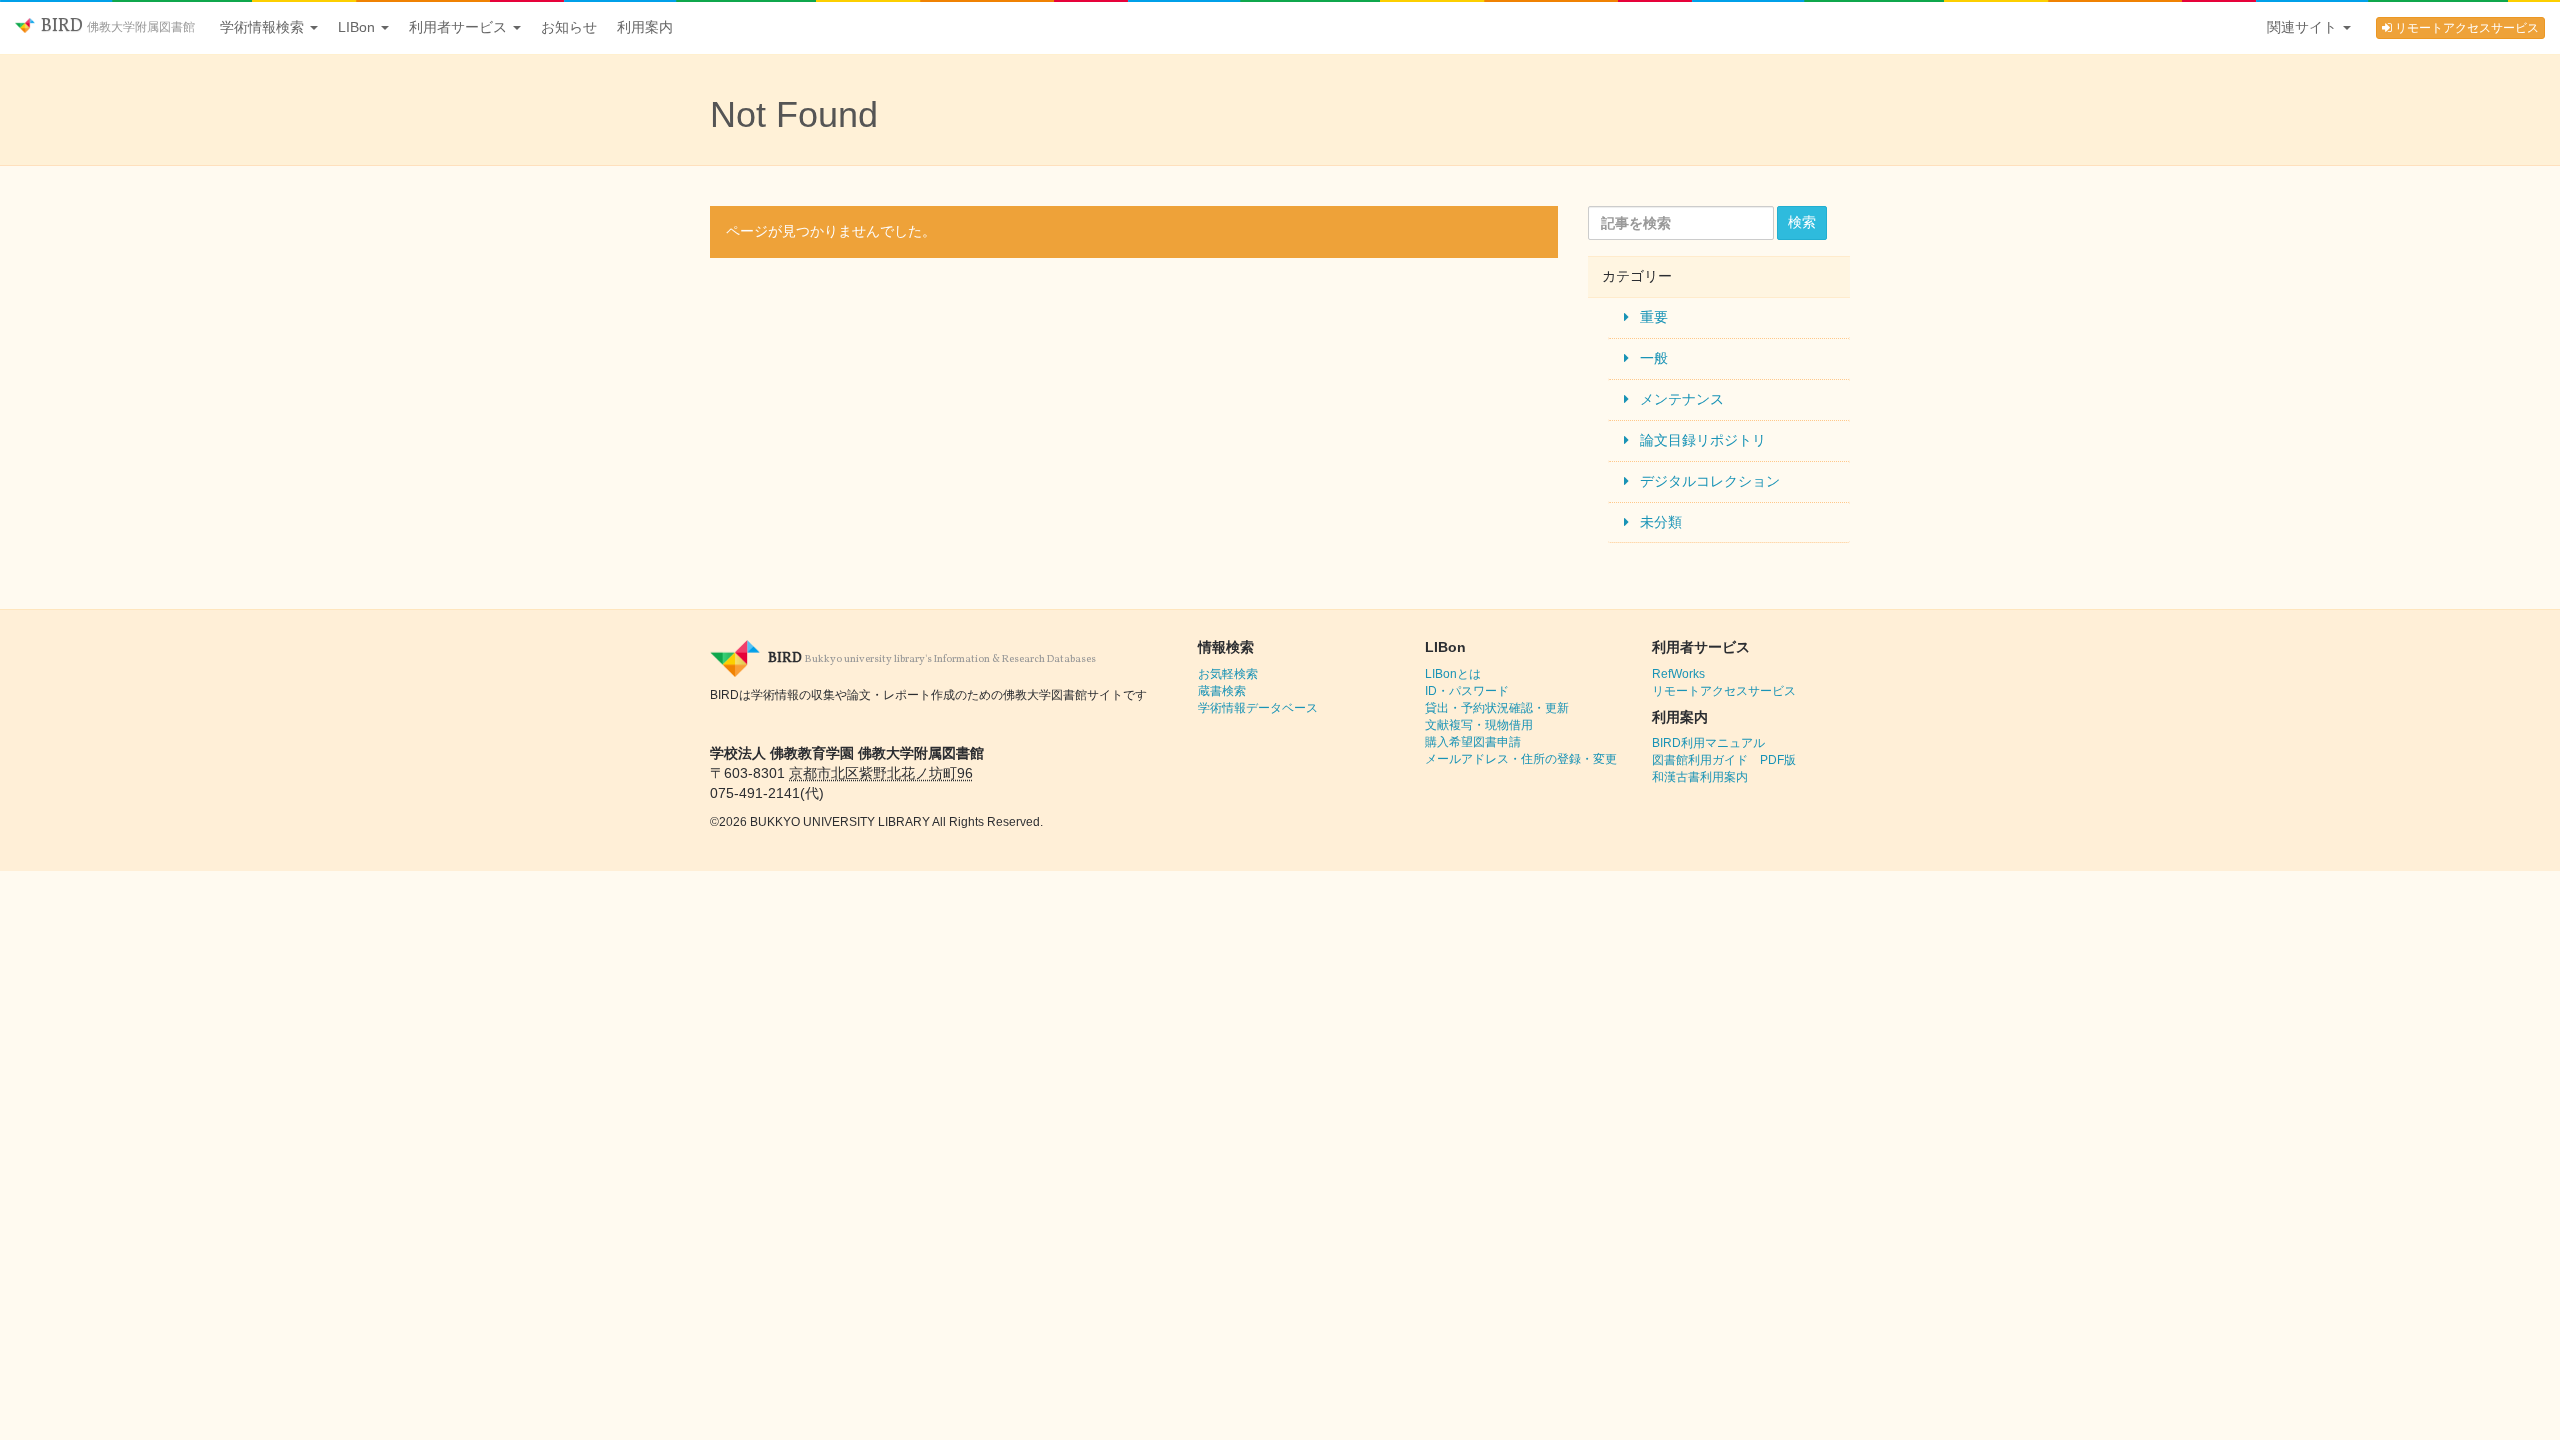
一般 (1654, 358)
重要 (1654, 317)
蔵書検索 (1222, 691)
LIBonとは (1453, 674)
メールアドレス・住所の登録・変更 (1521, 759)
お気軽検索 (1228, 674)
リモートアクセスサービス (2465, 28)
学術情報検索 (264, 27)
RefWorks (1678, 674)
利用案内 (645, 27)
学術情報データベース (1258, 708)
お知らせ (569, 27)
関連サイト (2304, 27)
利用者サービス (460, 27)
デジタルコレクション (1710, 481)
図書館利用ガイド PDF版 (1724, 760)
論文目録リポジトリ (1703, 440)
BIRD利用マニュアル (1708, 743)
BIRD (116, 26)
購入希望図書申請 (1473, 742)
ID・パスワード (1467, 691)
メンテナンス (1682, 399)
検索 (1802, 222)
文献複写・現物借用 (1479, 725)
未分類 (1661, 522)
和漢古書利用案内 (1700, 777)
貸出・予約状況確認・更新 (1497, 708)
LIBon (358, 27)
